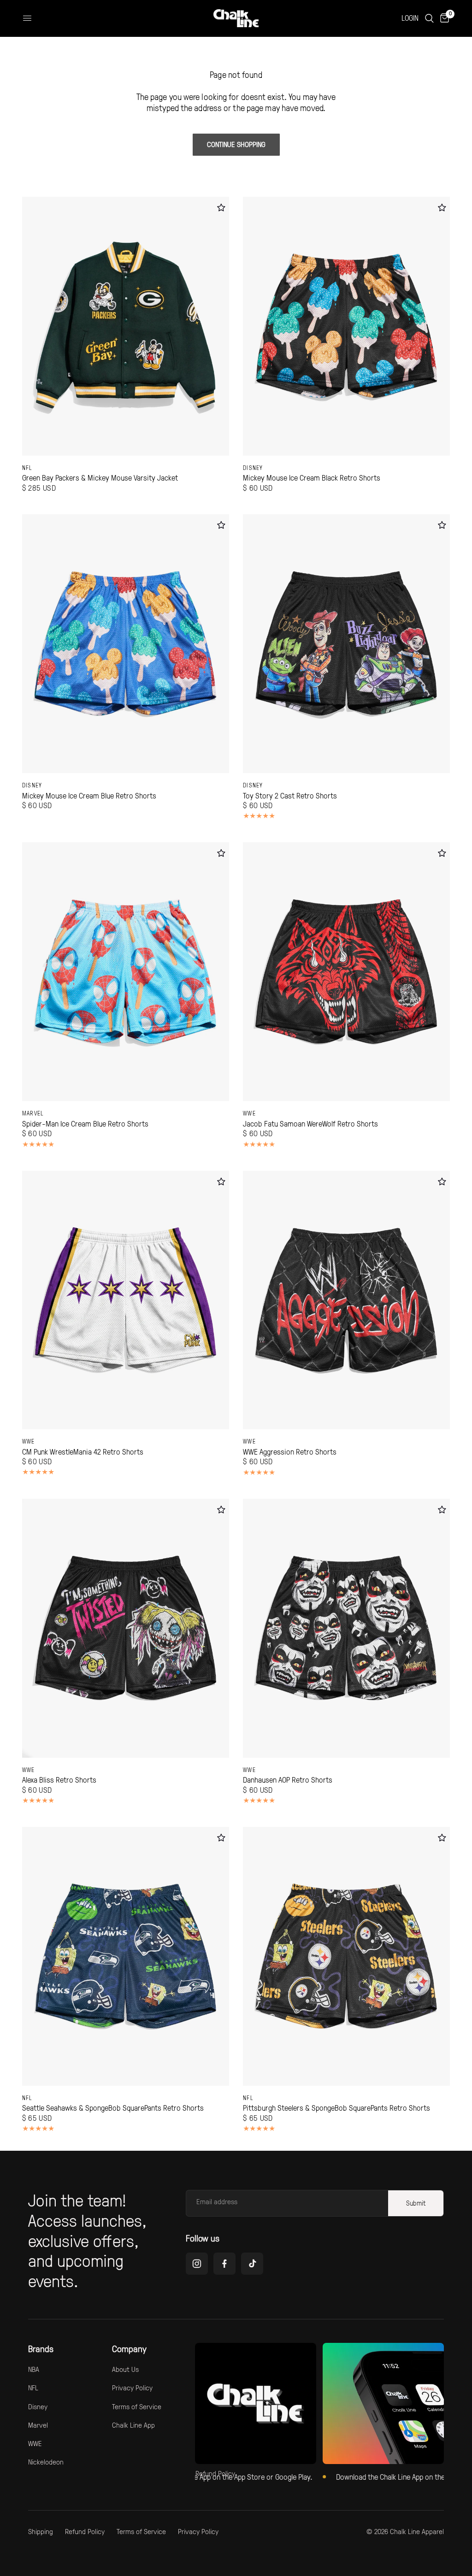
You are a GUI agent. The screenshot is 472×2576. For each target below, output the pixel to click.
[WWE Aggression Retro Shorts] (346, 1300)
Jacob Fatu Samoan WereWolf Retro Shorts (310, 1124)
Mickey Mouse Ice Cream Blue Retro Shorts (89, 796)
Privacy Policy (132, 2388)
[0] (443, 18)
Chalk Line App (133, 2425)
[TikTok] (252, 2264)
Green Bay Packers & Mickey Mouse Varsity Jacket (100, 478)
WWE (249, 1113)
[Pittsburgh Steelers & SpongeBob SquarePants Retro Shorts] (346, 1956)
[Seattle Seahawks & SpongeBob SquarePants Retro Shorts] (126, 1956)
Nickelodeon (46, 2462)
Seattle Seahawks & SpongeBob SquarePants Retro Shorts (113, 2108)
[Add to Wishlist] (221, 208)
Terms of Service (137, 2406)
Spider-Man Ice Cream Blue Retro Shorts (85, 1124)
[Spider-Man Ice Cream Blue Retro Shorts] (126, 972)
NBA (34, 2369)
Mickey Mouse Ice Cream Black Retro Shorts (312, 478)
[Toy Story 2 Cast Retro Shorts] (346, 644)
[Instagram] (197, 2264)
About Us (125, 2369)
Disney (253, 468)
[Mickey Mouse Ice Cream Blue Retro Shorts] (126, 644)
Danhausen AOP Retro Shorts (288, 1780)
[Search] (429, 18)
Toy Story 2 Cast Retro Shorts (290, 796)
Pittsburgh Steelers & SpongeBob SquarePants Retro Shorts (336, 2108)
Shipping (41, 2531)
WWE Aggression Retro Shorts (290, 1452)
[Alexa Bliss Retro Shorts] (126, 1628)
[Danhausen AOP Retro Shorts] (346, 1628)
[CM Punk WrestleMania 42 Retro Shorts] (126, 1300)
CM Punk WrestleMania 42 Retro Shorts (83, 1452)
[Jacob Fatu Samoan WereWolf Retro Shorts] (346, 972)
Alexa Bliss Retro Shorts (59, 1780)
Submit (416, 2203)
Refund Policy (85, 2531)
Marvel (33, 1113)
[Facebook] (224, 2264)
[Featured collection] (256, 2403)
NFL (27, 468)
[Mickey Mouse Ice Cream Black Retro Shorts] (346, 326)
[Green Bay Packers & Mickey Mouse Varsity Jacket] (126, 326)
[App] (383, 2403)
